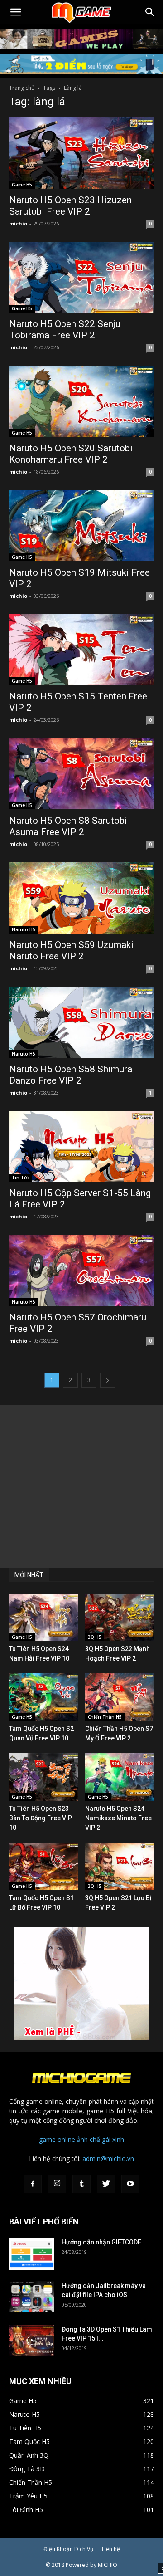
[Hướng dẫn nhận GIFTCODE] (32, 2254)
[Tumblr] (81, 2184)
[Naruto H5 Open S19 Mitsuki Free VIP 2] (81, 525)
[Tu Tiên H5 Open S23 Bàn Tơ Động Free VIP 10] (44, 1777)
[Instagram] (57, 2184)
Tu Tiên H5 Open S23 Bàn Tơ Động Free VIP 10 (41, 1818)
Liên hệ (111, 2549)
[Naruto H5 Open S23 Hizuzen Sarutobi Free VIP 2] (81, 153)
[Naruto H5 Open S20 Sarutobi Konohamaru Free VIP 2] (81, 401)
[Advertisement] (81, 1486)
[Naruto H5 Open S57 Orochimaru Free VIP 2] (81, 1270)
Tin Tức (21, 1178)
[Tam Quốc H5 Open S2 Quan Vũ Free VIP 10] (44, 1697)
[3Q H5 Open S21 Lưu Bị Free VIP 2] (120, 1866)
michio (18, 223)
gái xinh (113, 2139)
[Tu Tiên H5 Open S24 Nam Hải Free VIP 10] (44, 1617)
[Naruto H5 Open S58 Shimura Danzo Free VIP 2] (81, 1022)
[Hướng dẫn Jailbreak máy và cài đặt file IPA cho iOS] (32, 2297)
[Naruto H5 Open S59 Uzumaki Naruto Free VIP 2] (81, 898)
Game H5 (22, 185)
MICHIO (108, 2565)
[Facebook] (33, 2184)
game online (57, 2139)
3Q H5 (95, 1637)
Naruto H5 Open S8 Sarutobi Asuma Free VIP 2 (68, 826)
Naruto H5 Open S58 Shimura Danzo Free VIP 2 (71, 1075)
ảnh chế (89, 2139)
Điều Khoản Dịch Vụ (68, 2549)
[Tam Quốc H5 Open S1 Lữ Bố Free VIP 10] (44, 1866)
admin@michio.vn (108, 2158)
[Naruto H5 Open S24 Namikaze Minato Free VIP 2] (120, 1777)
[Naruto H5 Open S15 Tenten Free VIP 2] (81, 650)
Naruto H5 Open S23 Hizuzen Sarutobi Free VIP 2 (70, 206)
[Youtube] (130, 2184)
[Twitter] (106, 2184)
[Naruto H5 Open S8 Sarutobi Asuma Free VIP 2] (81, 774)
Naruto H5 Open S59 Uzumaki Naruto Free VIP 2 (71, 951)
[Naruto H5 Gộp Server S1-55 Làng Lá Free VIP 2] (81, 1146)
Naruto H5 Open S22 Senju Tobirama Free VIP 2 (65, 330)
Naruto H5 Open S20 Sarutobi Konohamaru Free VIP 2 (71, 454)
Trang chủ (22, 88)
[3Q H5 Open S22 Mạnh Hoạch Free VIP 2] (120, 1617)
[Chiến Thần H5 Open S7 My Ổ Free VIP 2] (120, 1697)
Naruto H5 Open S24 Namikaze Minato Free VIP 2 (118, 1818)
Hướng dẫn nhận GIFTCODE (101, 2242)
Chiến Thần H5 (105, 1717)
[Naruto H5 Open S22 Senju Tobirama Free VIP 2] (81, 277)
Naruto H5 (24, 929)
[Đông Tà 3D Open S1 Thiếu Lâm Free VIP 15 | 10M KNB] (32, 2340)
